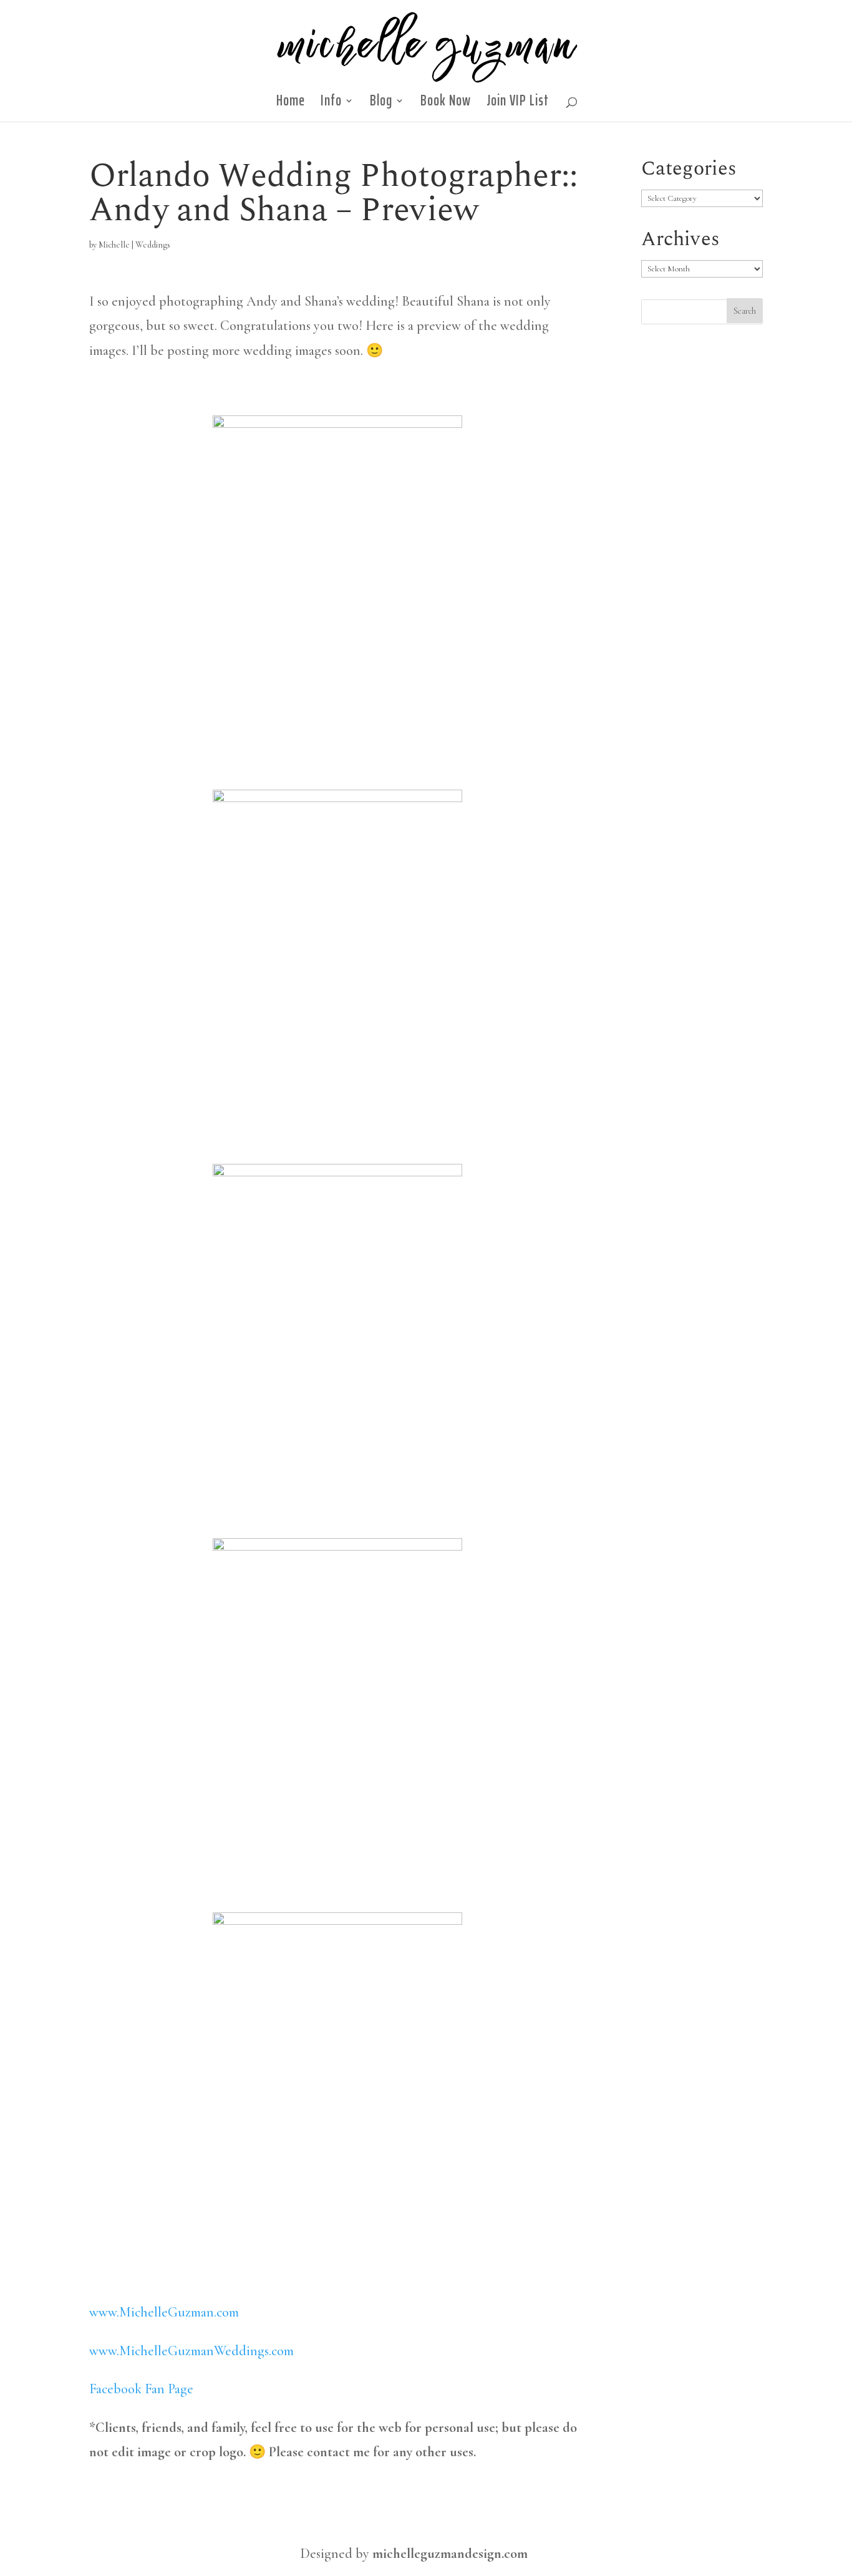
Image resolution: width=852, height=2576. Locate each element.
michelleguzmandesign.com (450, 2554)
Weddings (153, 245)
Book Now (446, 104)
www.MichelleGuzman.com (164, 2312)
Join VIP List (518, 104)
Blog (381, 104)
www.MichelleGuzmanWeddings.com (191, 2351)
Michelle (114, 245)
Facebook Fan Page (141, 2389)
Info (331, 104)
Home (291, 104)
